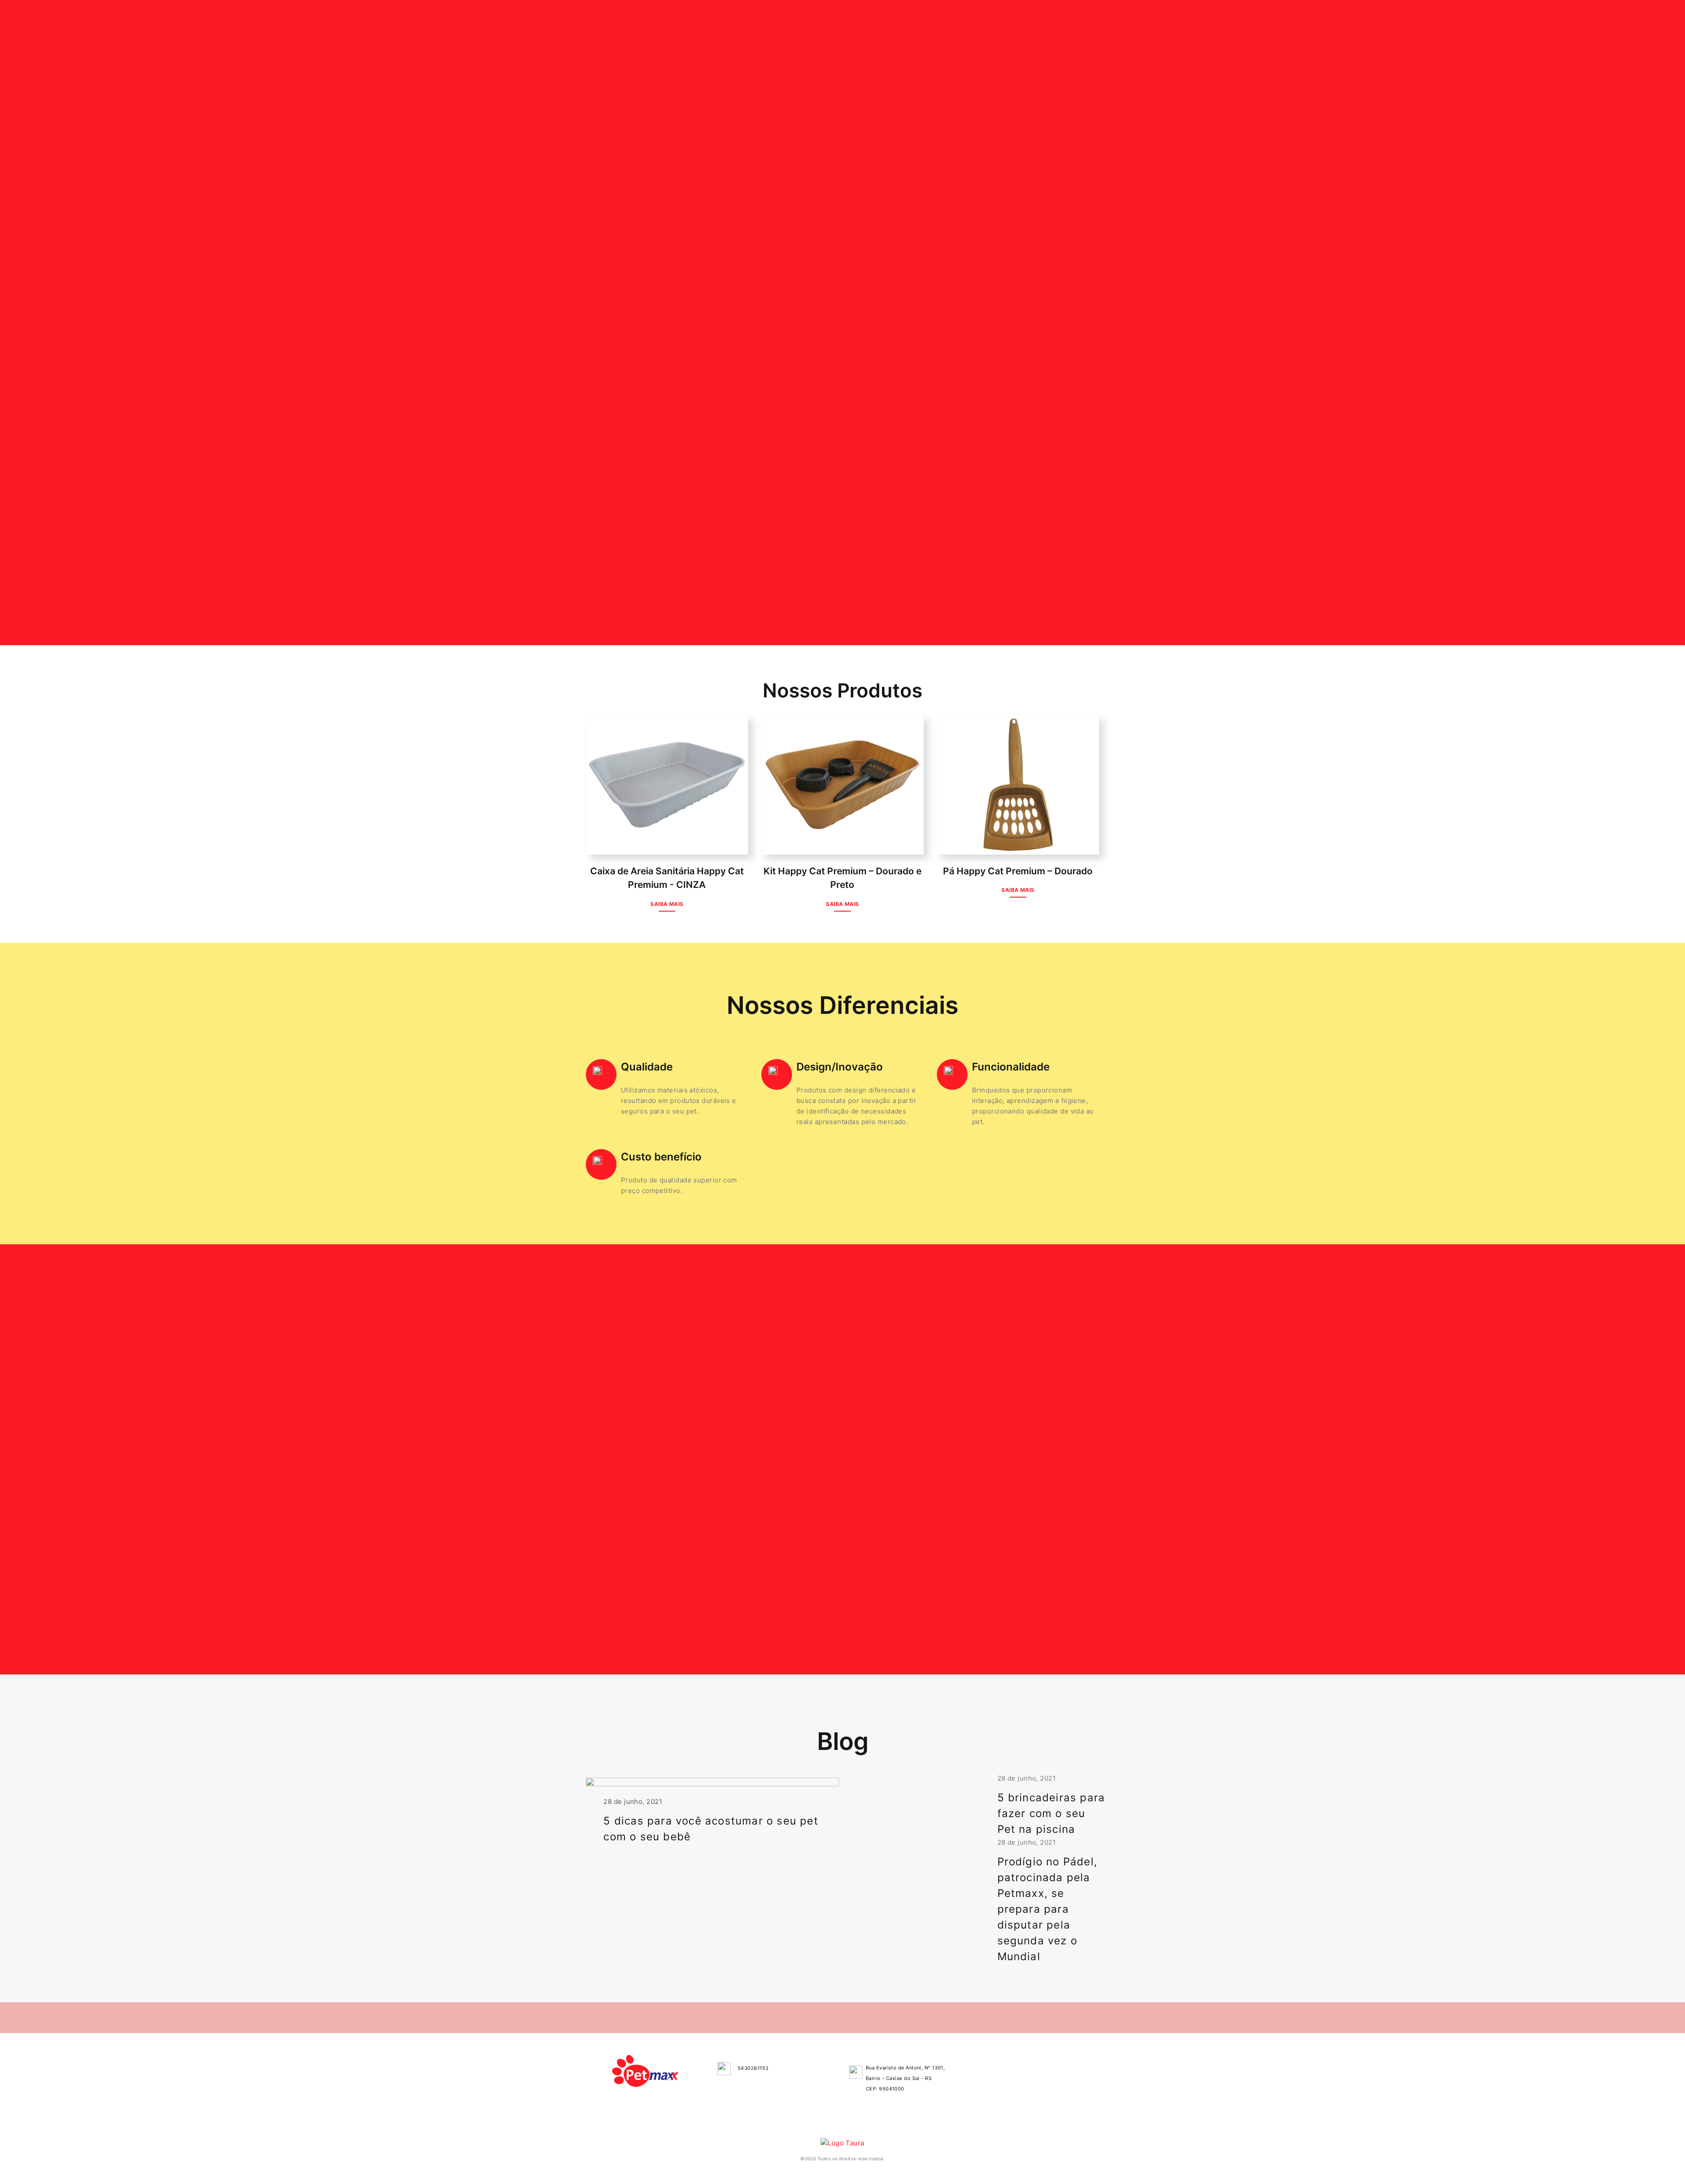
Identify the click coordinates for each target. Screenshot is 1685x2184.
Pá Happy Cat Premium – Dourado (1018, 871)
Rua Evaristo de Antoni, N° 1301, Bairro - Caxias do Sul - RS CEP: (905, 2078)
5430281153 (753, 2068)
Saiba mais (667, 904)
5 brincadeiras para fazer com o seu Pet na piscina (1051, 1813)
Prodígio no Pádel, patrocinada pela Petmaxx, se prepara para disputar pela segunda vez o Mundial (1048, 1909)
